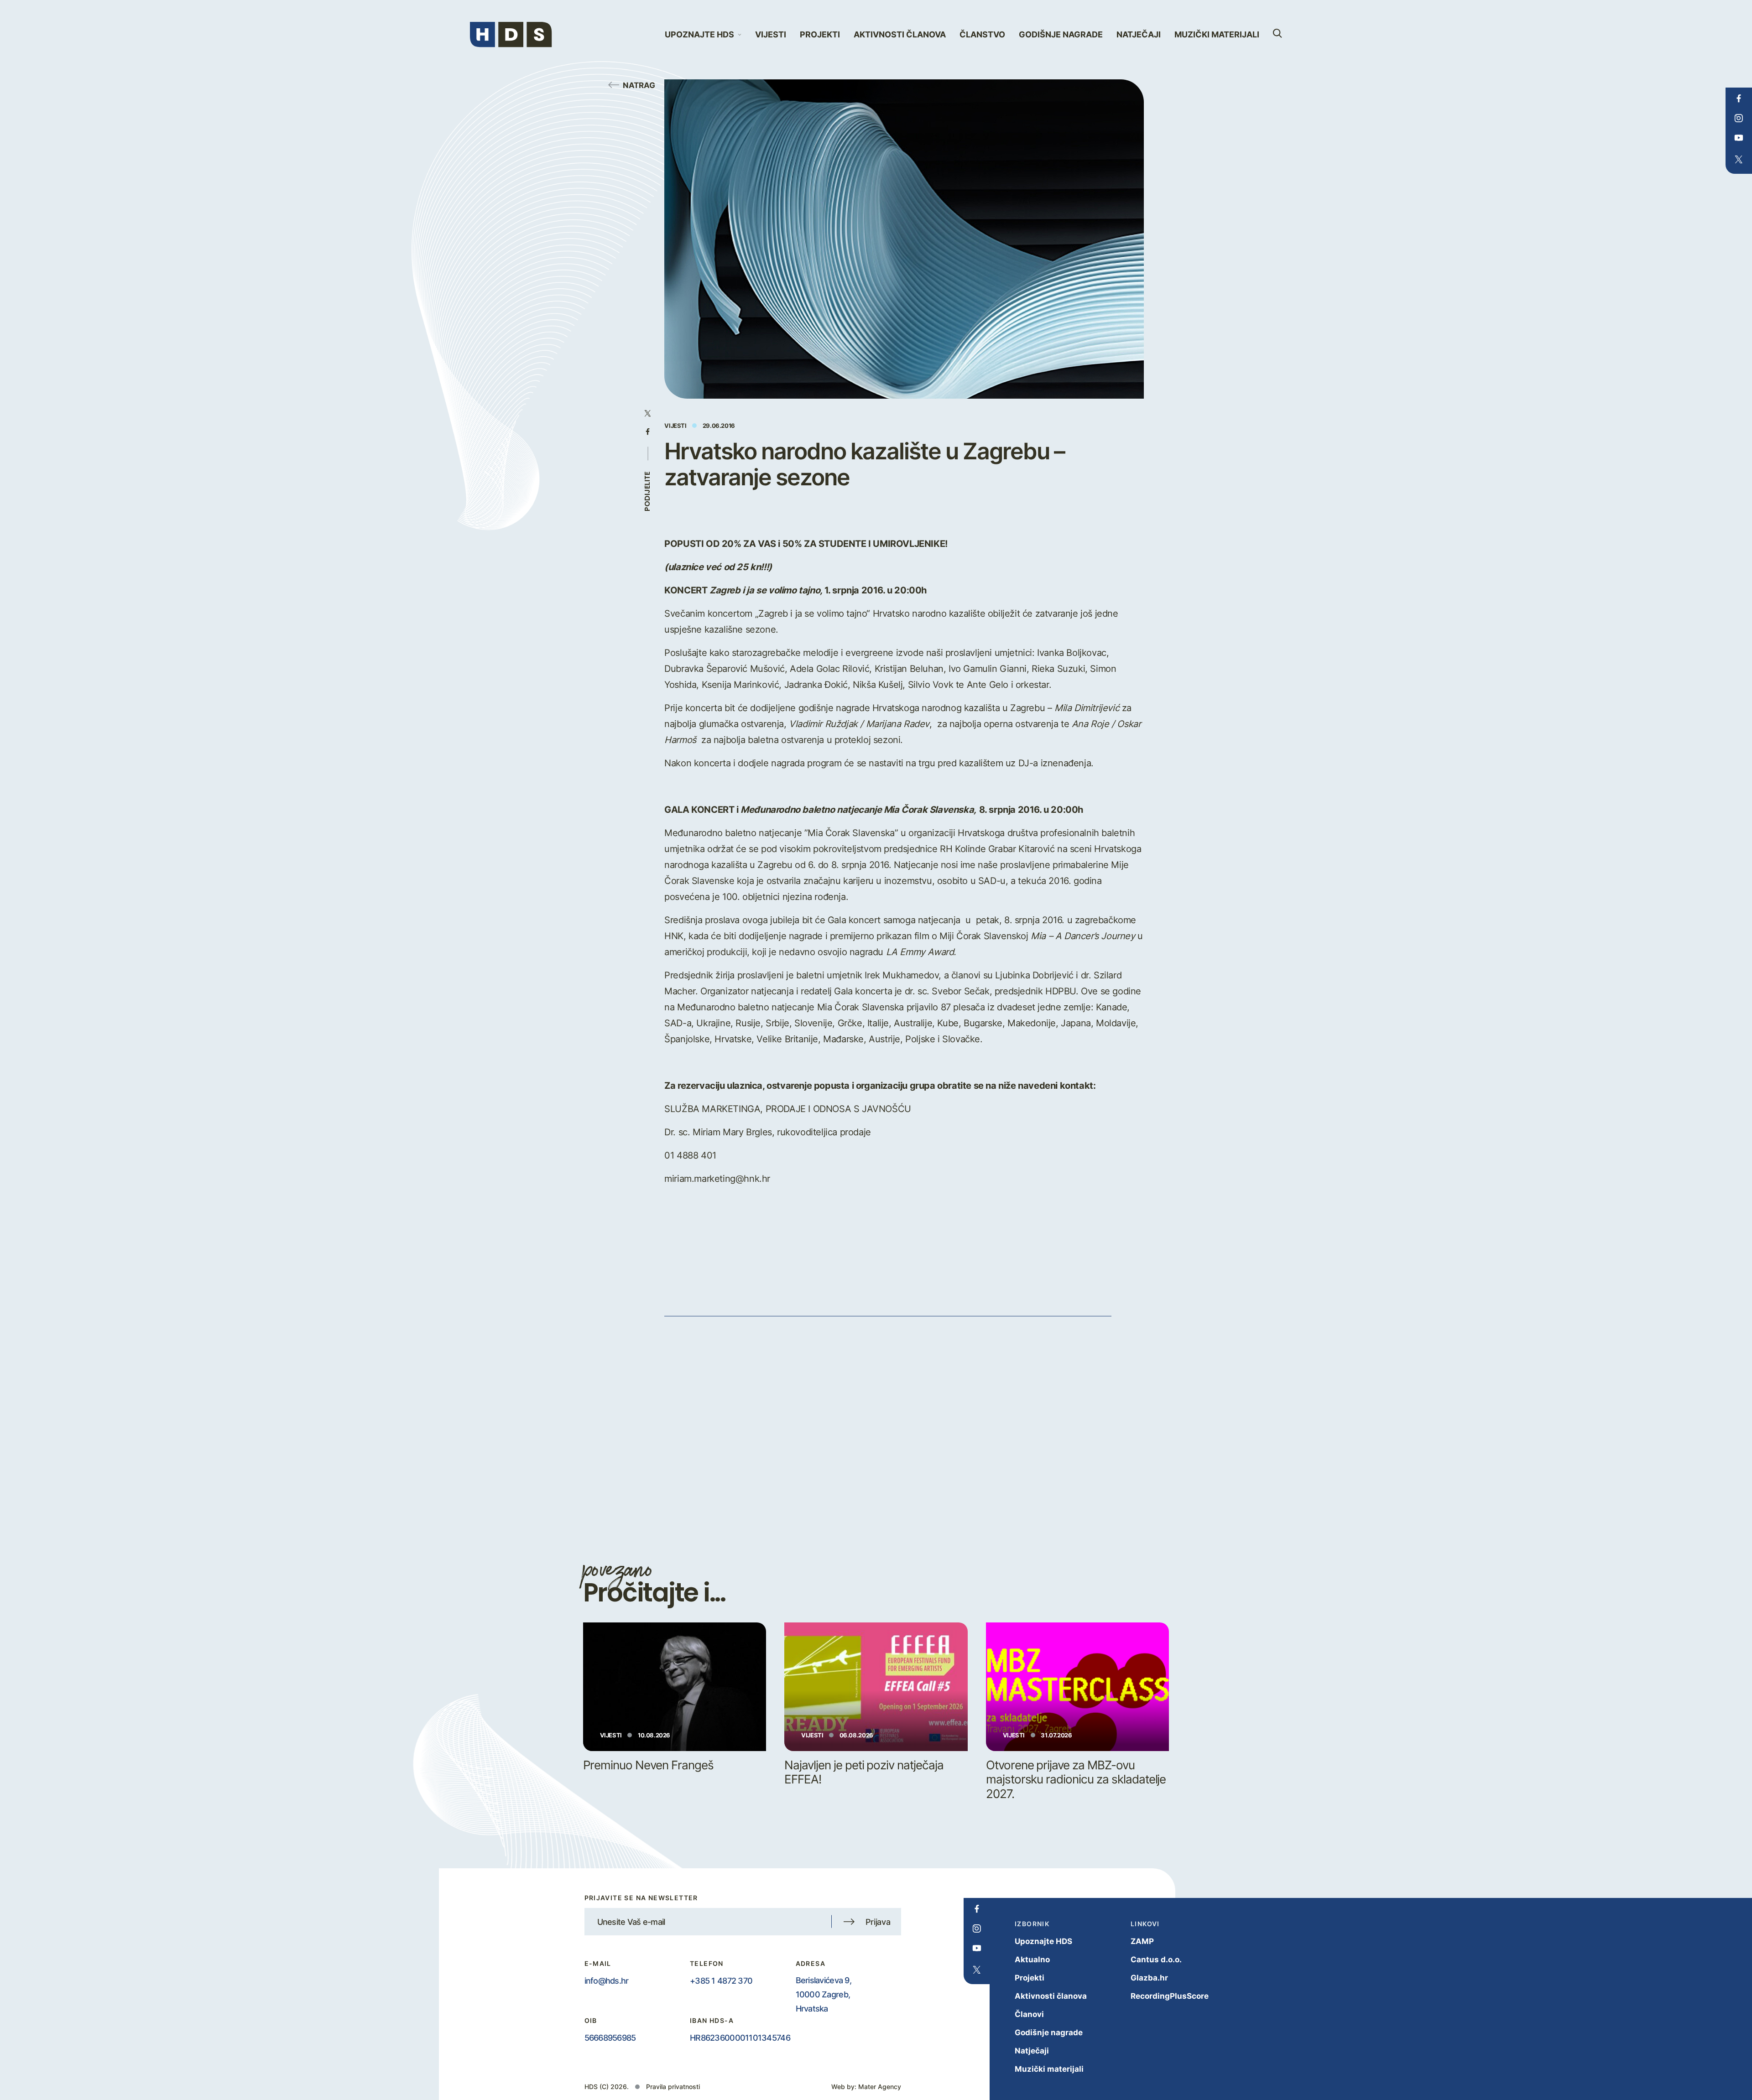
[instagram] (1739, 118)
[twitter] (1739, 160)
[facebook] (1739, 99)
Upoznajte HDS (1043, 1941)
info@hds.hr (607, 1980)
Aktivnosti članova (900, 34)
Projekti (820, 34)
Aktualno (1032, 1959)
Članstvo (982, 34)
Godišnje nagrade (1061, 34)
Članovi (1029, 2014)
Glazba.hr (1149, 1978)
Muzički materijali (1217, 34)
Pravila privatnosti (673, 2087)
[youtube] (1739, 138)
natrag (639, 85)
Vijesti (771, 34)
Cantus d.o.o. (1156, 1959)
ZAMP (1142, 1941)
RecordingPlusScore (1170, 1996)
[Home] (511, 35)
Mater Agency (880, 2087)
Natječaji (1139, 34)
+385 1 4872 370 (721, 1980)
